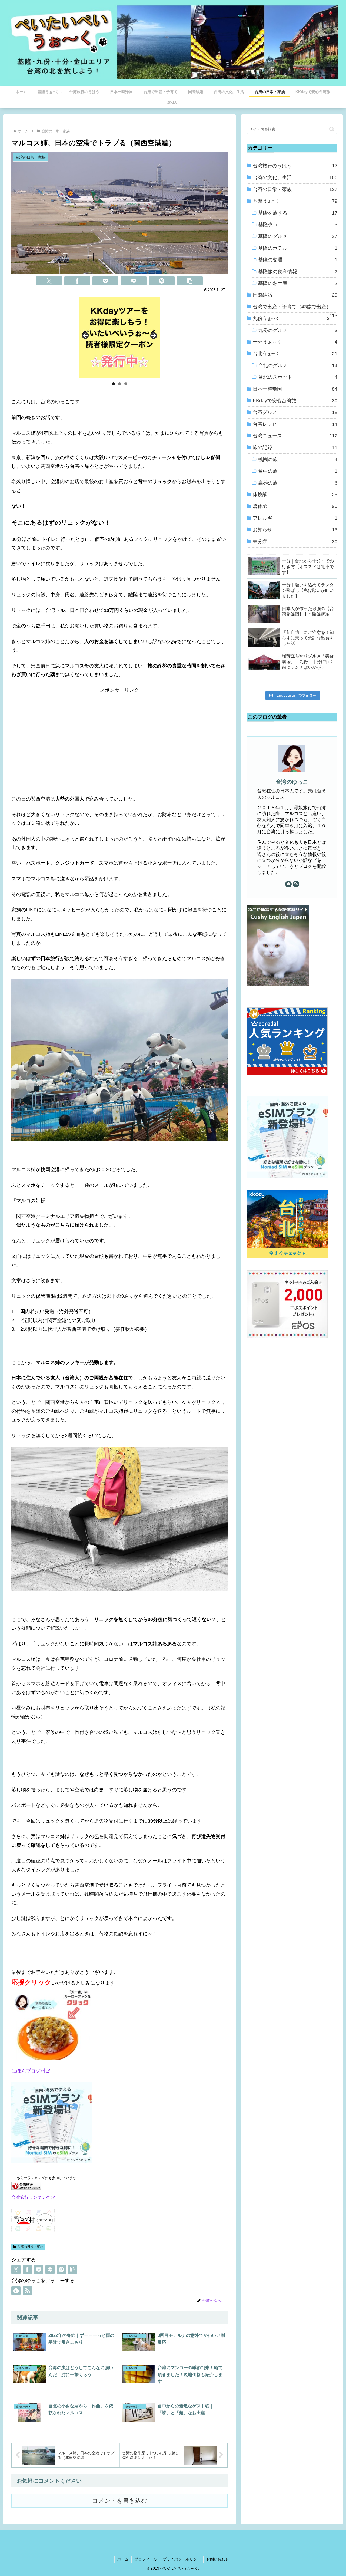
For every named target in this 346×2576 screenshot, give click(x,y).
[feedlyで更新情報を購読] (16, 2291)
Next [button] (153, 336)
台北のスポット (298, 377)
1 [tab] (113, 384)
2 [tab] (120, 384)
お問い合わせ (218, 2559)
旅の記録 (295, 447)
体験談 (295, 495)
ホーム (123, 2559)
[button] (190, 281)
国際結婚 (295, 295)
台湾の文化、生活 (295, 177)
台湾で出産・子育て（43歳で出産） (295, 308)
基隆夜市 (298, 225)
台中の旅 (298, 471)
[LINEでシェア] (134, 281)
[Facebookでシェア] (77, 281)
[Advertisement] (119, 732)
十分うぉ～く (295, 342)
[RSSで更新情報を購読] (27, 2291)
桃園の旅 (298, 459)
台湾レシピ (295, 424)
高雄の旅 (298, 483)
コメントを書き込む (120, 2501)
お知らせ (295, 530)
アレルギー (295, 518)
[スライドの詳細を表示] (119, 337)
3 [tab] (126, 384)
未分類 (295, 542)
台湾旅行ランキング (31, 2197)
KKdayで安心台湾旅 (295, 401)
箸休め (295, 506)
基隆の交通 (298, 260)
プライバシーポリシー (182, 2559)
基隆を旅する (298, 213)
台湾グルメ (295, 412)
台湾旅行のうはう (295, 166)
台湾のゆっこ (292, 782)
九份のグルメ (298, 330)
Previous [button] (86, 336)
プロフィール (146, 2559)
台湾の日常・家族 (30, 2247)
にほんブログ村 (28, 2071)
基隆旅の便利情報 (298, 272)
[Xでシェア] (49, 281)
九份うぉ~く (291, 318)
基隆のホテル (298, 248)
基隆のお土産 (298, 283)
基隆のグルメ (298, 236)
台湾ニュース (295, 436)
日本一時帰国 (295, 389)
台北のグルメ (298, 365)
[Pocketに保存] (105, 281)
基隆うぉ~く (295, 201)
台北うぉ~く (295, 354)
